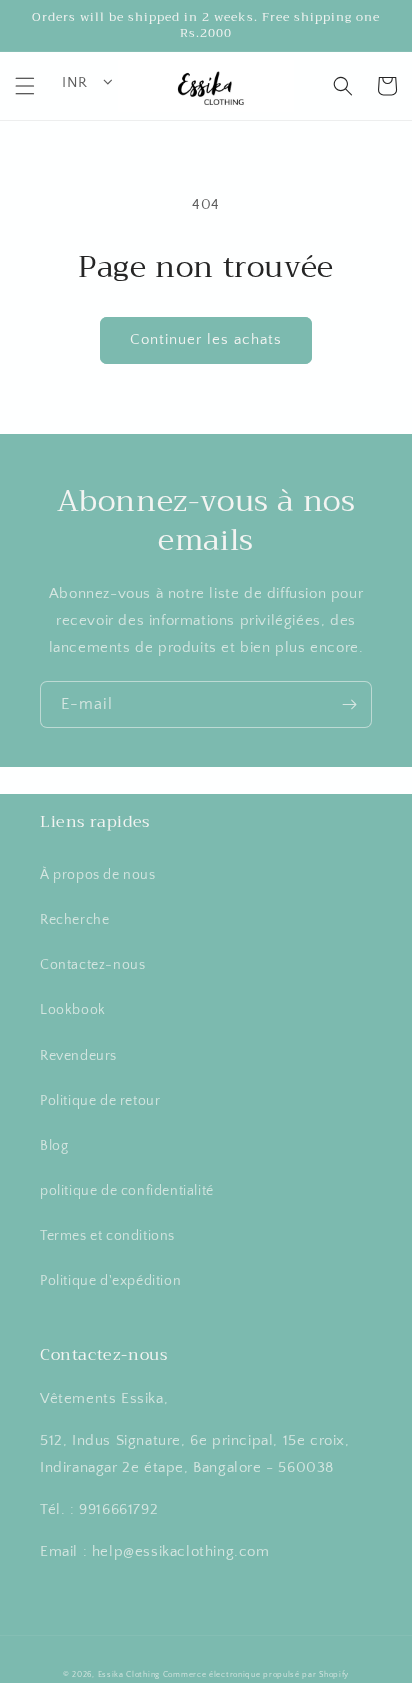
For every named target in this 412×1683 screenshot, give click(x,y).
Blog (54, 1146)
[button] (25, 86)
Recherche (74, 920)
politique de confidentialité (127, 1191)
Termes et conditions (107, 1236)
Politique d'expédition (110, 1281)
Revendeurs (78, 1056)
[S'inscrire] (349, 704)
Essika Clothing (129, 1674)
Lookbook (73, 1010)
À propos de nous (98, 875)
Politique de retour (100, 1101)
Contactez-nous (92, 965)
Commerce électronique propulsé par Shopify (256, 1674)
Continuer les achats (206, 339)
